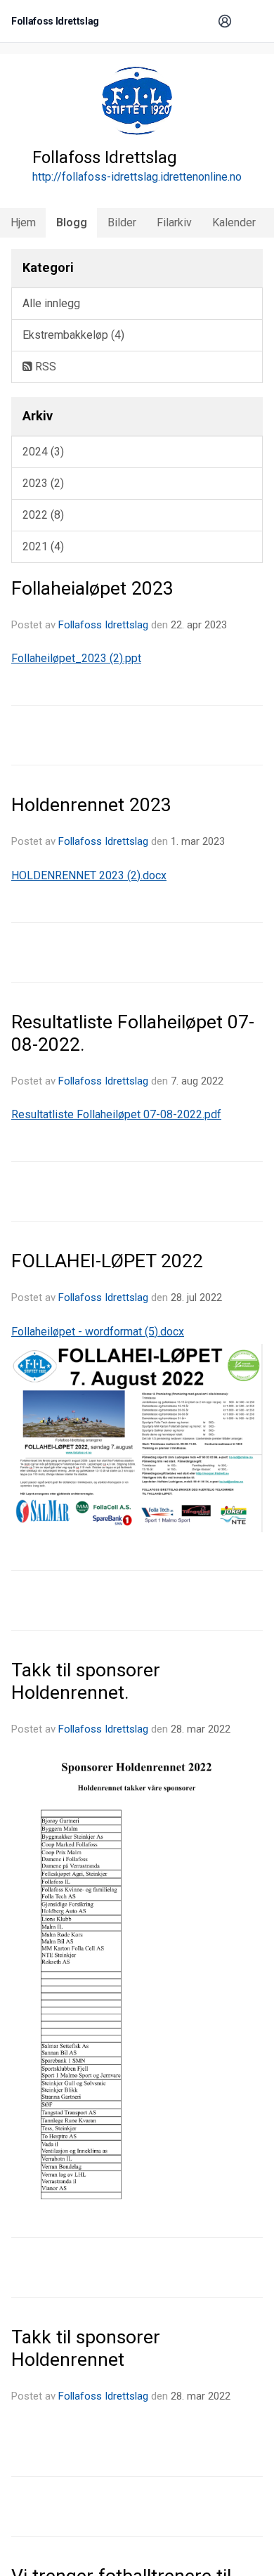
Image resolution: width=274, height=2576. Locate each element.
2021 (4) (43, 546)
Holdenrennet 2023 (91, 805)
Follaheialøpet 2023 (92, 588)
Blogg (72, 222)
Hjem (23, 222)
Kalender (234, 222)
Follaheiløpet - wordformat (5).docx (98, 1332)
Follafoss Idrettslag (103, 625)
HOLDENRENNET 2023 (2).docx (89, 875)
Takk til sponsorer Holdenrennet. (86, 1681)
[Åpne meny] (250, 21)
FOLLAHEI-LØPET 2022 (107, 1261)
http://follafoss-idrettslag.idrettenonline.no (137, 177)
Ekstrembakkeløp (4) (73, 335)
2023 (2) (43, 483)
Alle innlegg (51, 303)
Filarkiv (174, 222)
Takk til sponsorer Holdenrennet (86, 2348)
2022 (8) (43, 515)
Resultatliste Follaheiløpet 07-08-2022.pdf (116, 1114)
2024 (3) (43, 452)
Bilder (122, 222)
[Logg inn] (225, 21)
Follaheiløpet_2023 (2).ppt (76, 658)
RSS (44, 367)
